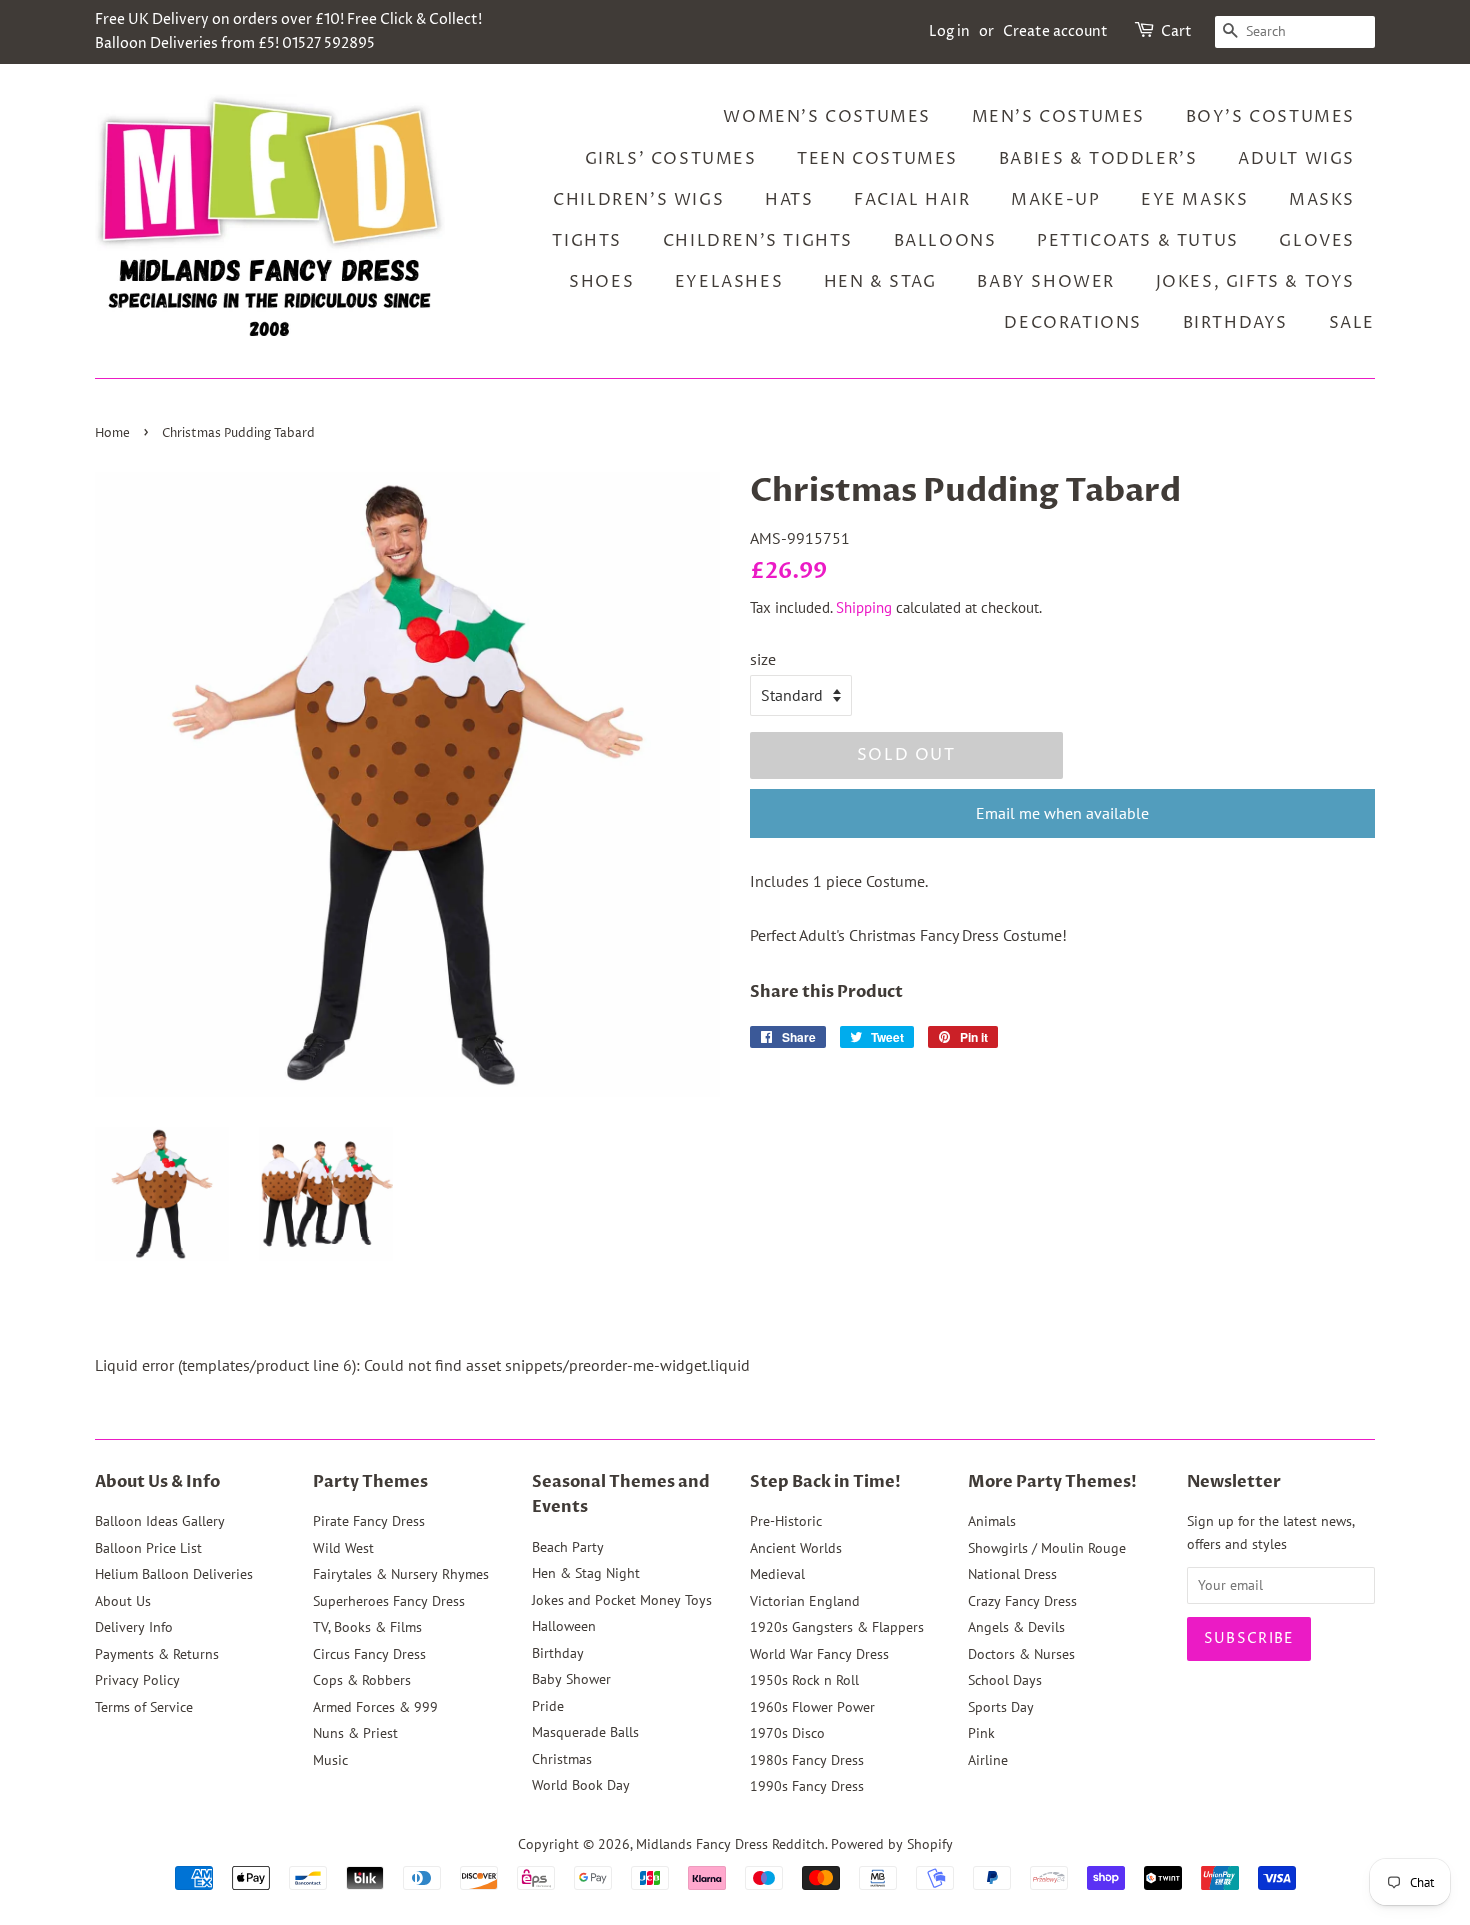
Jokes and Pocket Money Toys (622, 1600)
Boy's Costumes (1270, 117)
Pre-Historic (786, 1521)
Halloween (564, 1626)
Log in (949, 31)
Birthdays (1235, 323)
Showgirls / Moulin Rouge (1047, 1548)
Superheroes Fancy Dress (389, 1601)
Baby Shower (1046, 282)
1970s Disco (787, 1733)
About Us (123, 1601)
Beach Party (568, 1547)
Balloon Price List (148, 1548)
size (763, 659)
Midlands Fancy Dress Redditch (730, 1844)
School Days (1005, 1680)
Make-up (1055, 200)
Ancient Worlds (796, 1548)
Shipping (864, 607)
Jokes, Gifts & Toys (1255, 282)
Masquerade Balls (585, 1732)
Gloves (1317, 241)
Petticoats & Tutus (1138, 241)
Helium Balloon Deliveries (174, 1574)
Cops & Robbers (362, 1680)
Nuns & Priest (355, 1733)
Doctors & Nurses (1021, 1654)
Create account (1055, 31)
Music (330, 1760)
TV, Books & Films (367, 1627)
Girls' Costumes (671, 159)
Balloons (945, 241)
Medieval (777, 1574)
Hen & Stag (880, 282)
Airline (988, 1760)
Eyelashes (729, 282)
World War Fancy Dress (819, 1654)
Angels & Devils (1016, 1627)
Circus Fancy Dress (369, 1654)
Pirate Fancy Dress (369, 1521)
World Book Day (581, 1785)
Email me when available (1062, 813)
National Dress (1012, 1574)
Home (112, 433)
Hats (789, 200)
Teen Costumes (877, 159)
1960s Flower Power (812, 1707)
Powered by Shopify (892, 1844)
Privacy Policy (137, 1680)
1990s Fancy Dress (807, 1786)
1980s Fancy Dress (807, 1760)
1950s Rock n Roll (804, 1680)
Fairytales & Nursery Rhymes (401, 1574)
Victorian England (805, 1601)
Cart (1176, 31)
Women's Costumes (827, 117)
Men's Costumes (1058, 117)
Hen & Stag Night (586, 1573)
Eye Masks (1194, 200)
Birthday (558, 1653)
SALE (1352, 323)
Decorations (1073, 323)
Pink (981, 1733)
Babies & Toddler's (1098, 159)
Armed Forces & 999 (375, 1707)
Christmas (562, 1759)
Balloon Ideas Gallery (160, 1521)
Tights (587, 241)
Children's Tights (758, 241)
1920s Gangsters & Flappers (837, 1627)
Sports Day (1001, 1707)
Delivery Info (134, 1627)
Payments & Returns (157, 1654)
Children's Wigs (638, 200)
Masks (1322, 200)
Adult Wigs (1296, 159)
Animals (992, 1521)
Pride (548, 1706)
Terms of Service (144, 1707)
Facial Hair (912, 200)
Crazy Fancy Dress (1022, 1601)
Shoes (601, 282)
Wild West (343, 1548)
